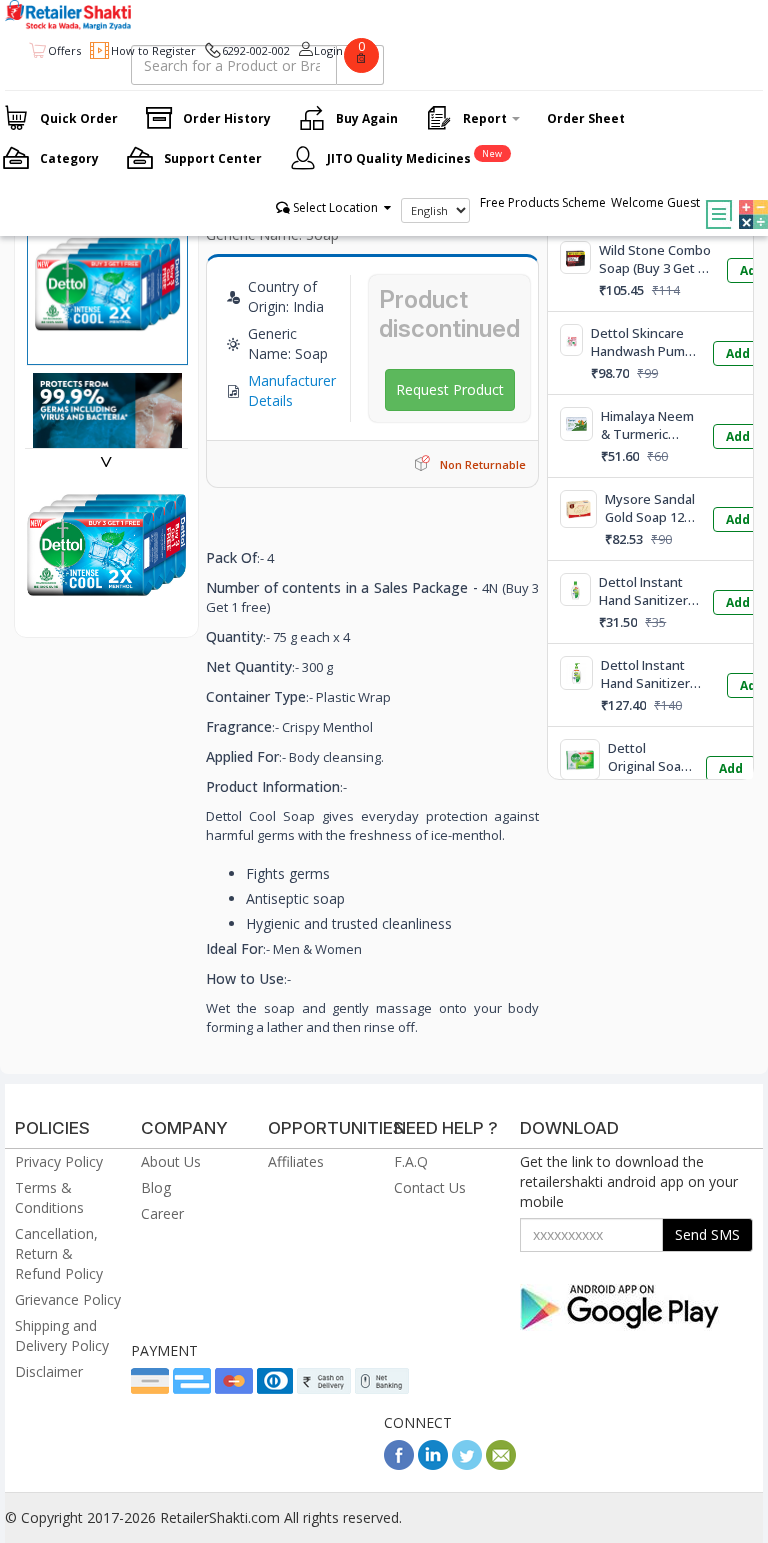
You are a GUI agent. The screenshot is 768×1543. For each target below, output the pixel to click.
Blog (156, 1187)
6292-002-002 (256, 50)
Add (738, 353)
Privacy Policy (59, 1161)
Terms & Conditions (49, 1197)
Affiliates (296, 1161)
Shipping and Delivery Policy (62, 1335)
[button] (748, 200)
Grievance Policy (68, 1299)
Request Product (450, 389)
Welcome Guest (655, 202)
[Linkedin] (433, 1464)
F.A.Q (411, 1161)
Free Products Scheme (543, 202)
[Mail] (501, 1464)
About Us (171, 1161)
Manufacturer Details (292, 390)
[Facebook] (399, 1464)
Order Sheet (586, 118)
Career (162, 1213)
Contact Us (430, 1187)
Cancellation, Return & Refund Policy (59, 1253)
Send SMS (707, 1234)
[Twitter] (467, 1464)
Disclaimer (49, 1371)
